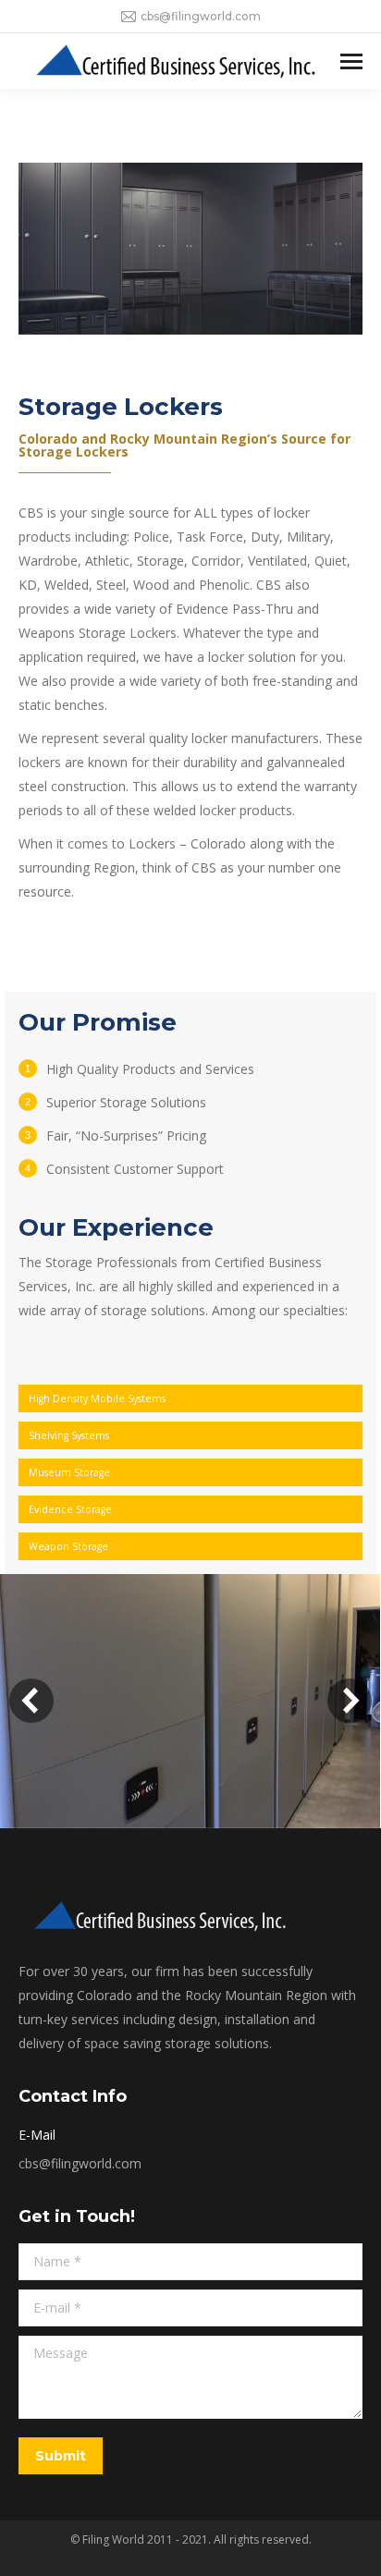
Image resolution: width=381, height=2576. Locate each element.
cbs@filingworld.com (201, 16)
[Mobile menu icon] (351, 61)
